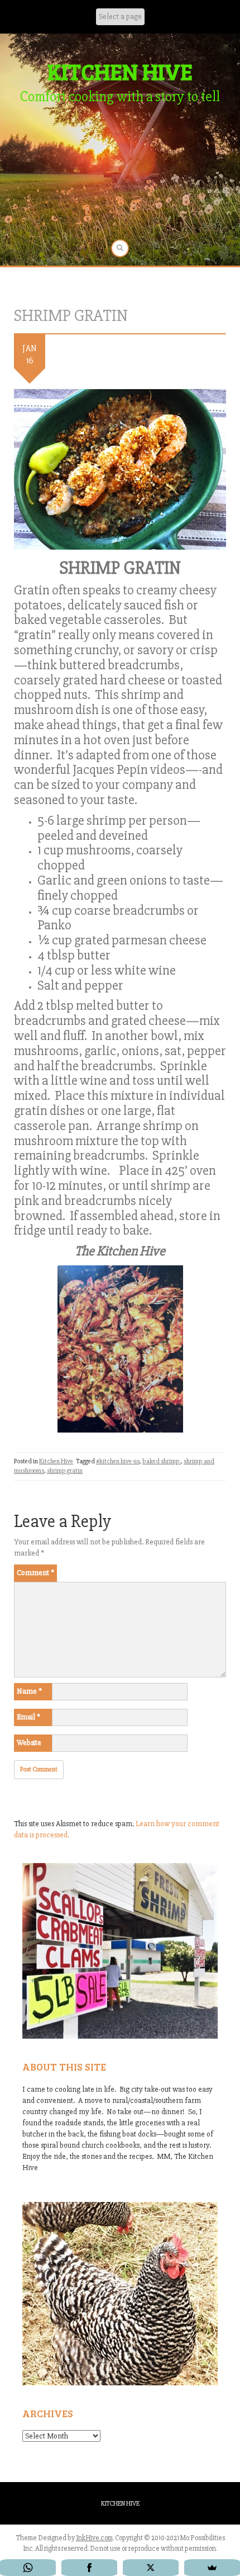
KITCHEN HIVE (120, 71)
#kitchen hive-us (118, 1461)
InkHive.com (94, 2538)
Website (29, 1743)
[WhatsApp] (28, 2568)
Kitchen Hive (56, 1461)
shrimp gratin (65, 1471)
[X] (151, 2568)
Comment (35, 1573)
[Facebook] (89, 2568)
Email (28, 1717)
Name (29, 1691)
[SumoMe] (212, 2568)
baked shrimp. (162, 1461)
